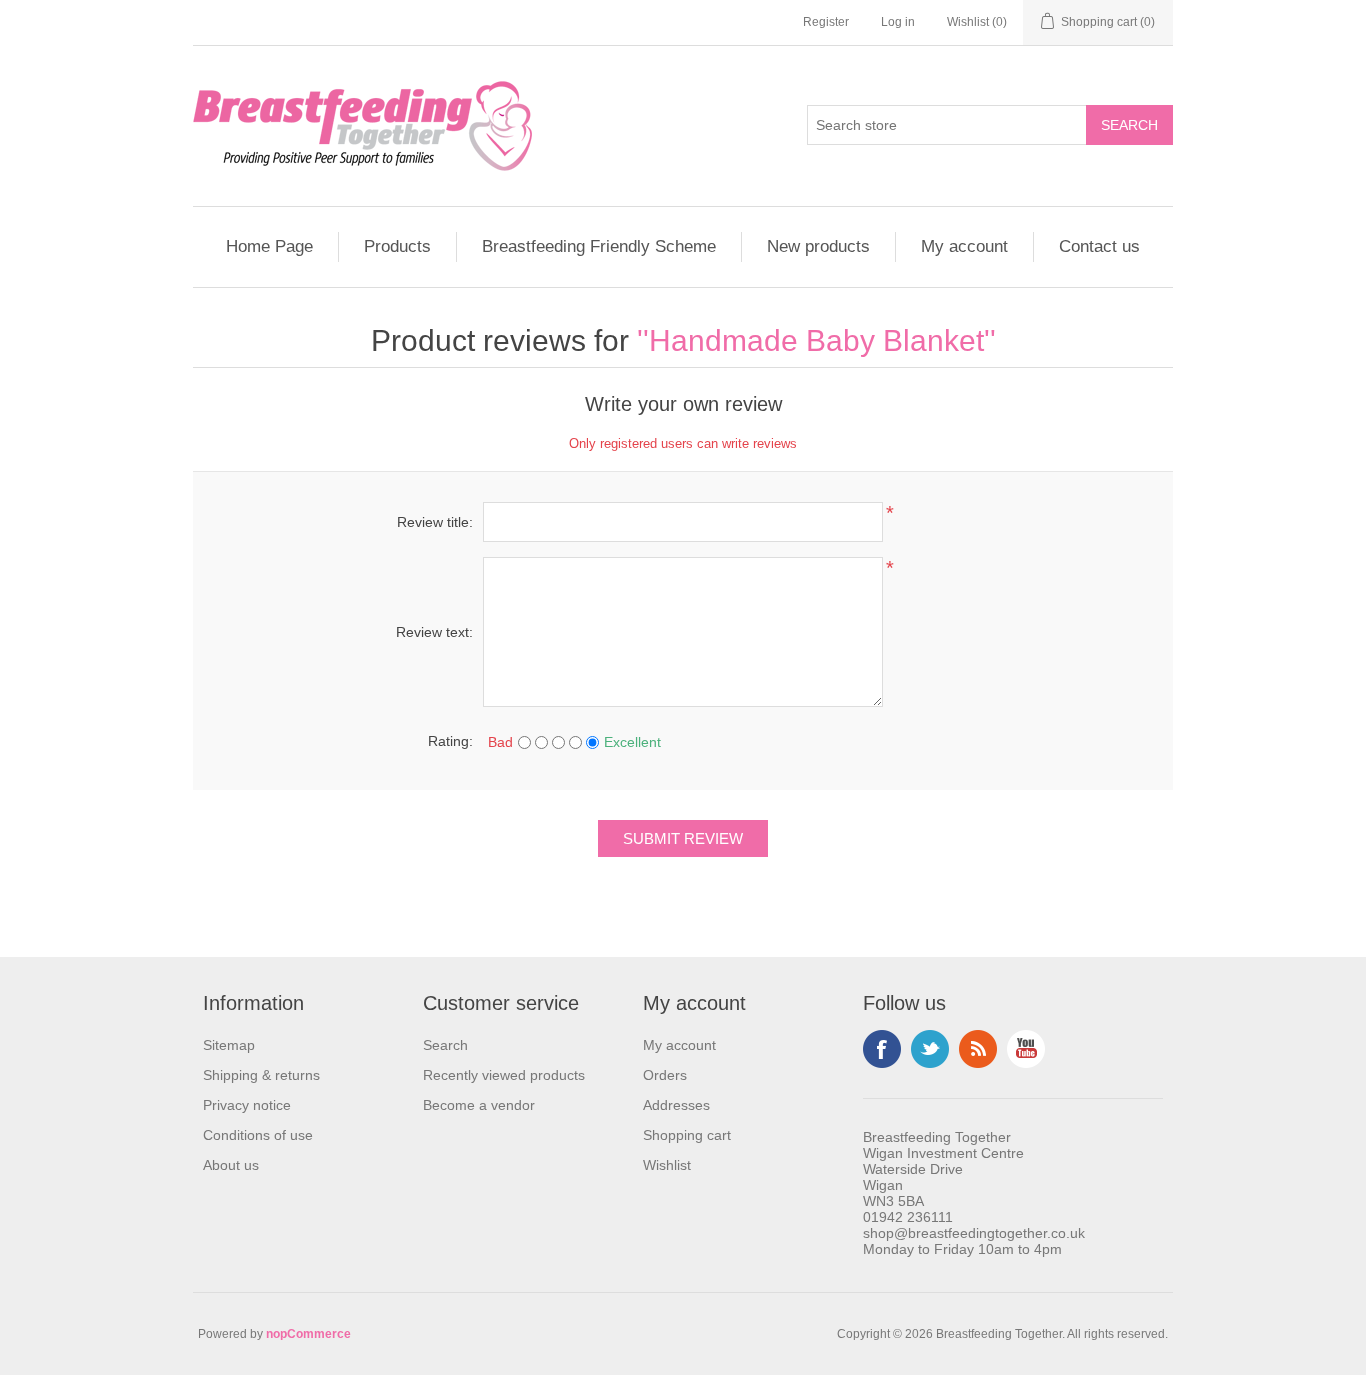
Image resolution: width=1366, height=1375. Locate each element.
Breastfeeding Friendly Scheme (599, 246)
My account (964, 246)
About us (231, 1165)
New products (818, 246)
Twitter (930, 1049)
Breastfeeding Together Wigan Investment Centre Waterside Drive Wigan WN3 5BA (943, 1169)
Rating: (450, 741)
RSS (978, 1049)
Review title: (435, 522)
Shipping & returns (261, 1075)
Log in (898, 22)
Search (445, 1045)
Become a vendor (479, 1105)
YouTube (1026, 1049)
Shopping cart (687, 1135)
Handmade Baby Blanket (816, 340)
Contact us (1099, 246)
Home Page (269, 246)
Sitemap (229, 1045)
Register (826, 22)
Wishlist (667, 1165)
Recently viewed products (504, 1075)
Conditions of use (258, 1135)
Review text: (434, 632)
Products (397, 246)
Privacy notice (247, 1105)
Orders (665, 1075)
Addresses (676, 1105)
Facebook (882, 1049)
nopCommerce (308, 1334)
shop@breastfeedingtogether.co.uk (974, 1233)
